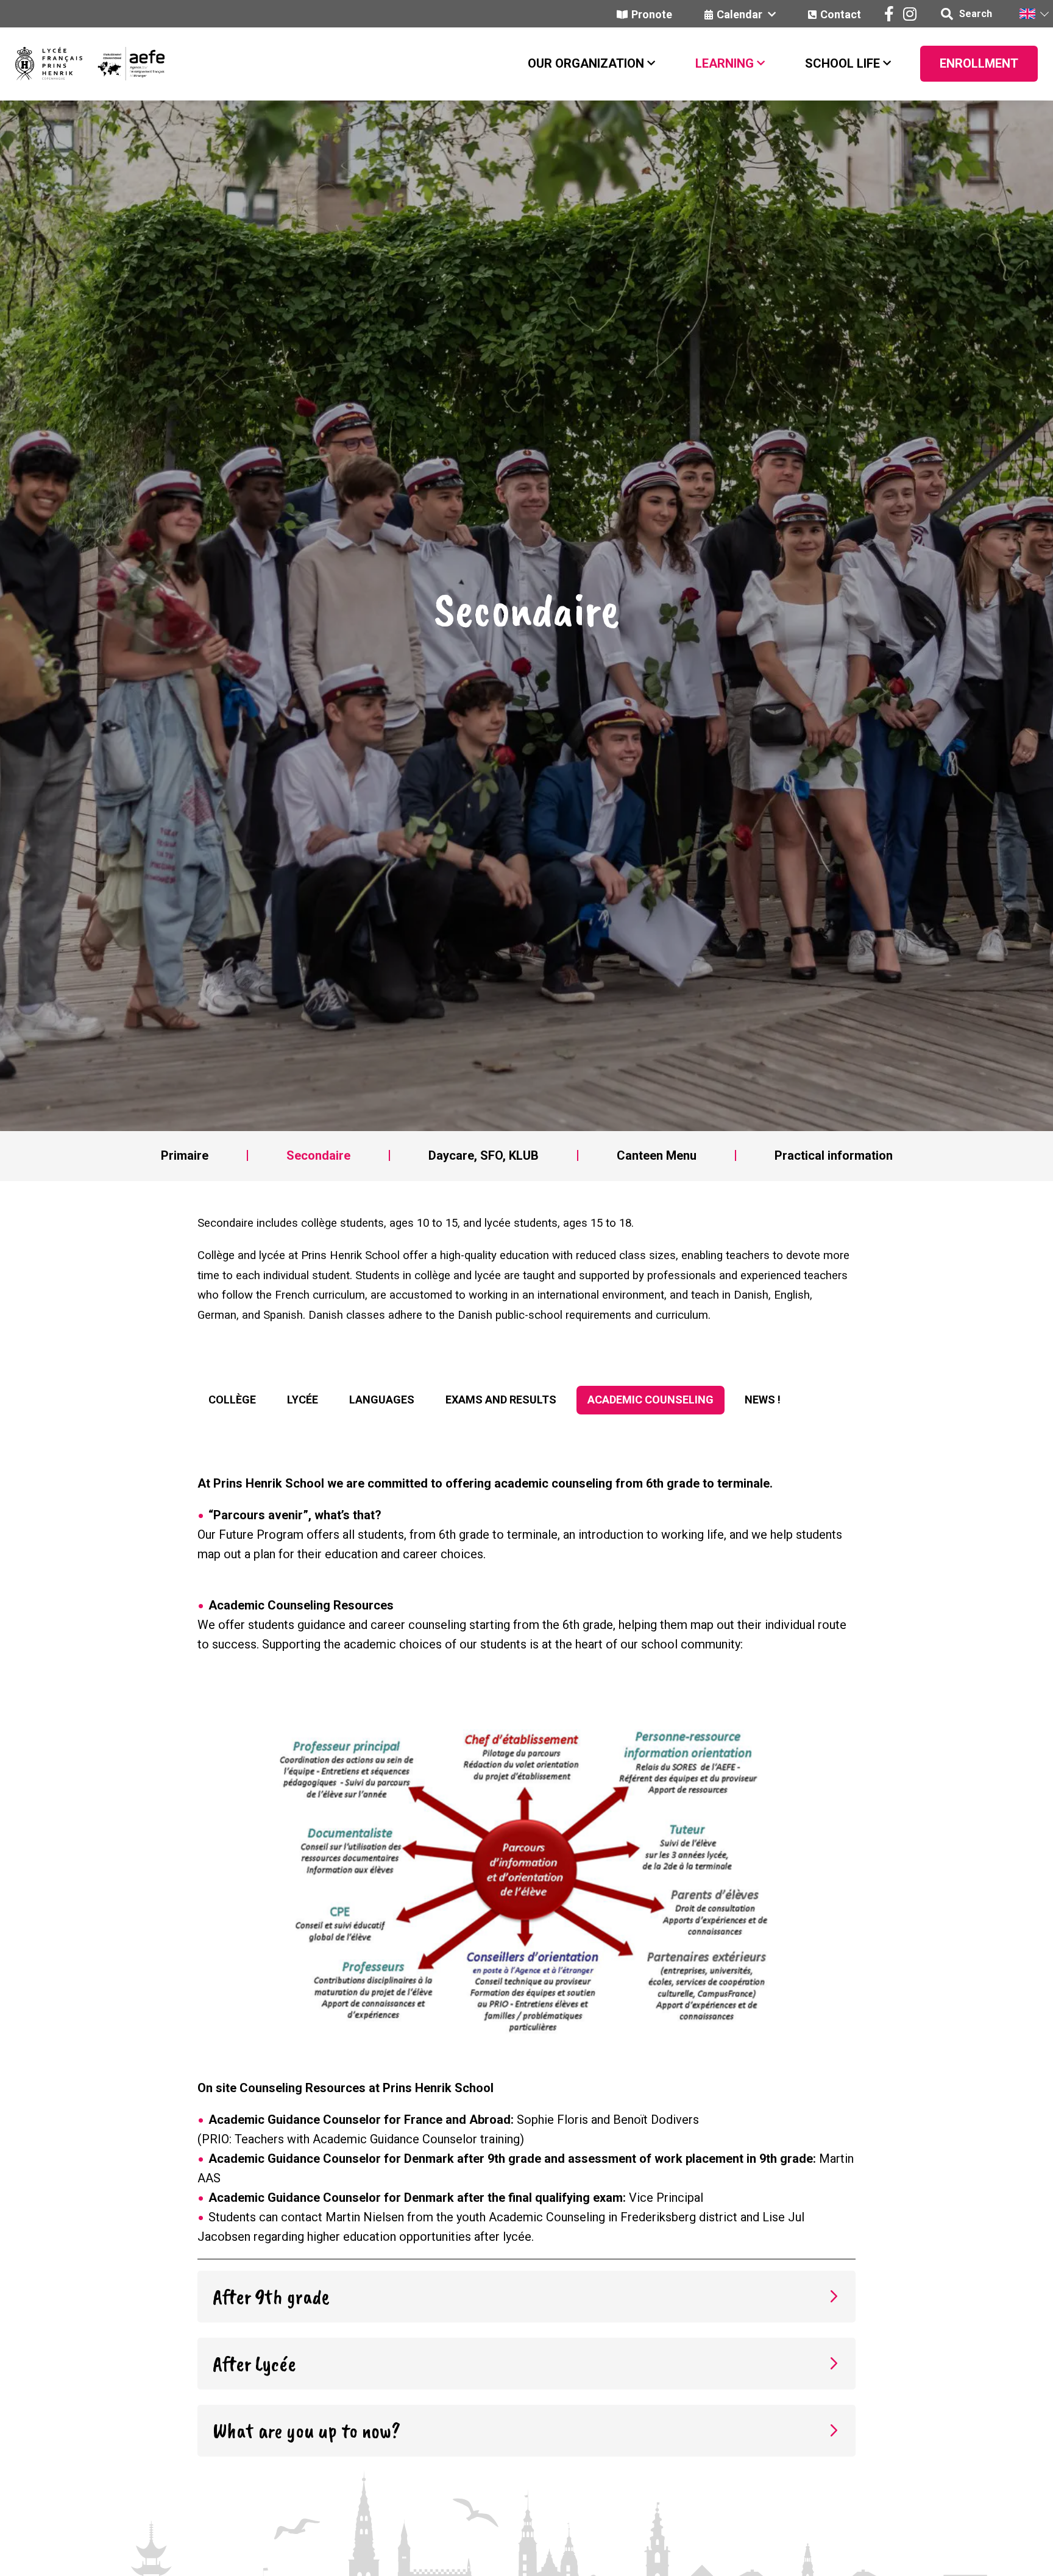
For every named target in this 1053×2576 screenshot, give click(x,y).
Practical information (834, 1155)
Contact (841, 14)
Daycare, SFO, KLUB (484, 1155)
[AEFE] (123, 64)
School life (842, 63)
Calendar (741, 14)
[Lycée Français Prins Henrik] (49, 64)
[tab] (232, 1400)
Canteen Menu (657, 1155)
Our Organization (586, 63)
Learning (725, 63)
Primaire (185, 1155)
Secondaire (318, 1155)
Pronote (652, 14)
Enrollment (979, 63)
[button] (1033, 14)
